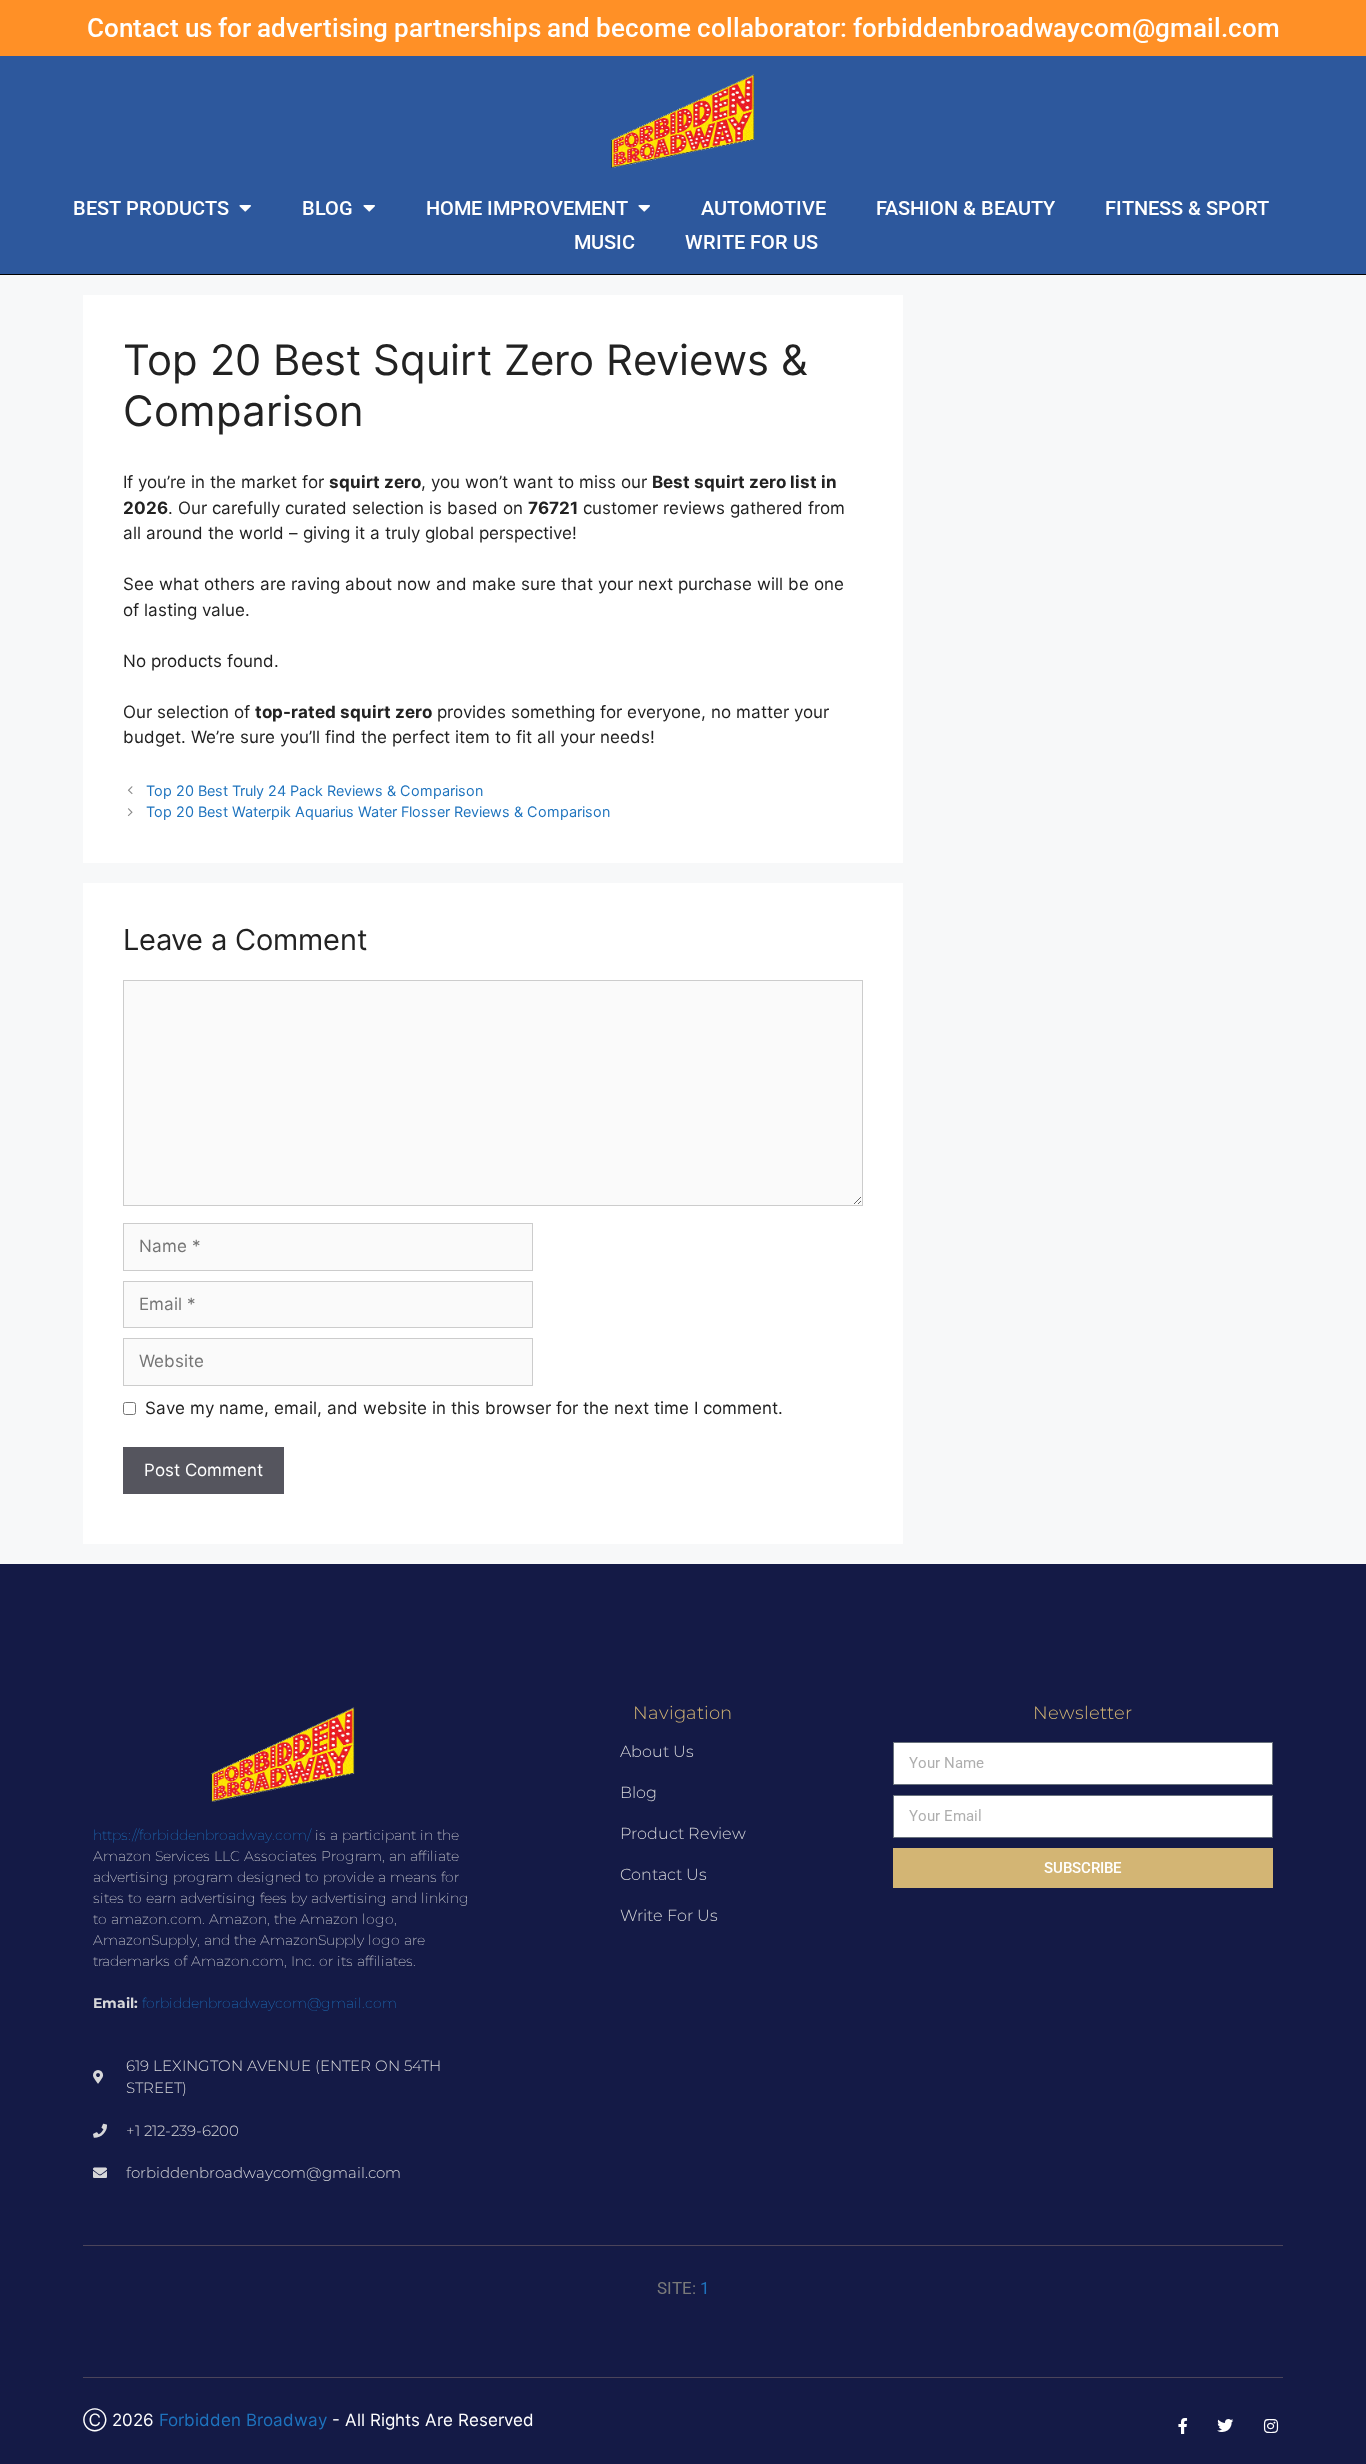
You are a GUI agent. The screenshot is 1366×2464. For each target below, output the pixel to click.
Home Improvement (527, 208)
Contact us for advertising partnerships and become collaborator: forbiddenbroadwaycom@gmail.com (683, 28)
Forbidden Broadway (243, 2420)
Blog (327, 208)
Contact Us (663, 1874)
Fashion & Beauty (965, 208)
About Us (657, 1751)
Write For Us (751, 242)
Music (604, 242)
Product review (683, 1833)
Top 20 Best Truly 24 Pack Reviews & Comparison (314, 790)
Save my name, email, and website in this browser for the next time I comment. (464, 1408)
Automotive (763, 208)
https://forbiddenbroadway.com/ (202, 1835)
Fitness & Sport (1187, 208)
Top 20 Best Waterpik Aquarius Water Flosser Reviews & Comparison (378, 811)
